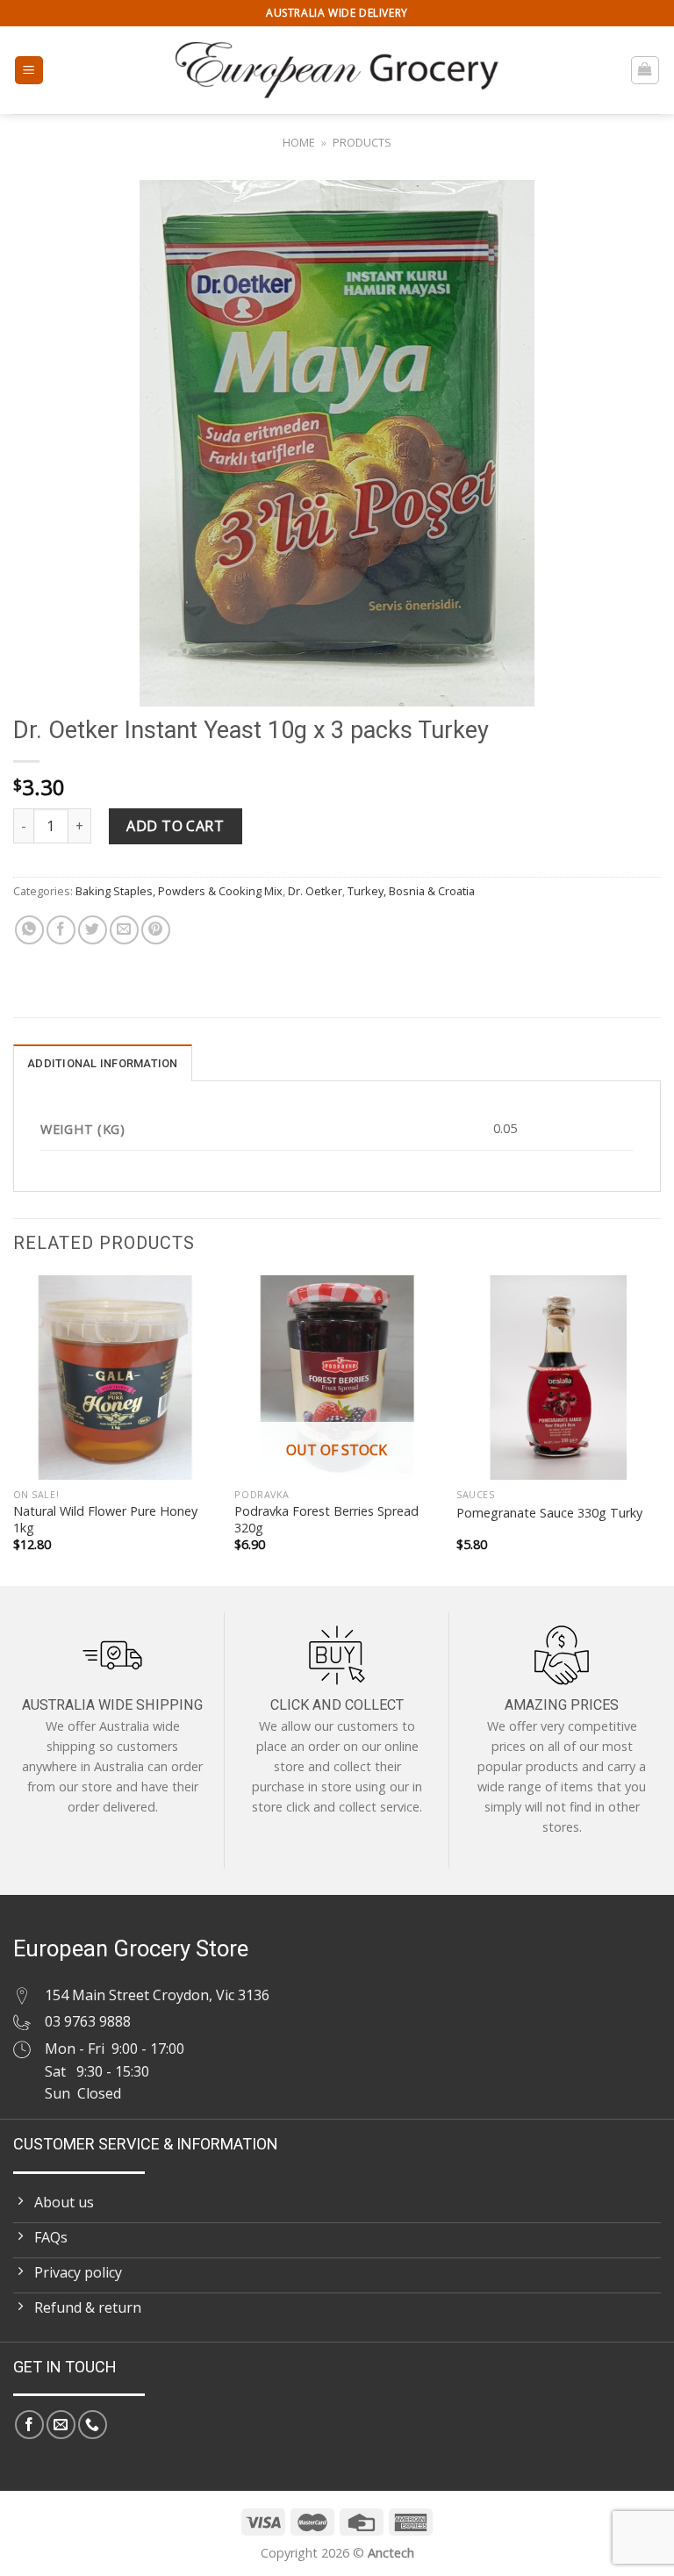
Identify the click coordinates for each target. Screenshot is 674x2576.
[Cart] (645, 70)
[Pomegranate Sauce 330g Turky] (559, 1378)
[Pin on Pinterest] (156, 930)
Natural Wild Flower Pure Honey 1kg (105, 1520)
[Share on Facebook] (61, 930)
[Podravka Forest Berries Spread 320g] (337, 1378)
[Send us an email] (61, 2425)
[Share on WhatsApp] (29, 930)
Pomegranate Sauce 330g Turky (549, 1513)
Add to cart (175, 826)
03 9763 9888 (88, 2021)
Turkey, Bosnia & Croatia (411, 891)
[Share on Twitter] (93, 930)
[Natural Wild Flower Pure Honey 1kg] (115, 1378)
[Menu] (29, 71)
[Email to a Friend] (124, 930)
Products (362, 142)
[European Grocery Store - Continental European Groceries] (337, 70)
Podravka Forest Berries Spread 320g (326, 1520)
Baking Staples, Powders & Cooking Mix (179, 891)
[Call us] (93, 2425)
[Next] (660, 1429)
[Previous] (14, 1429)
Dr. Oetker (315, 891)
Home (299, 142)
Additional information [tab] (103, 1063)
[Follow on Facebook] (29, 2425)
